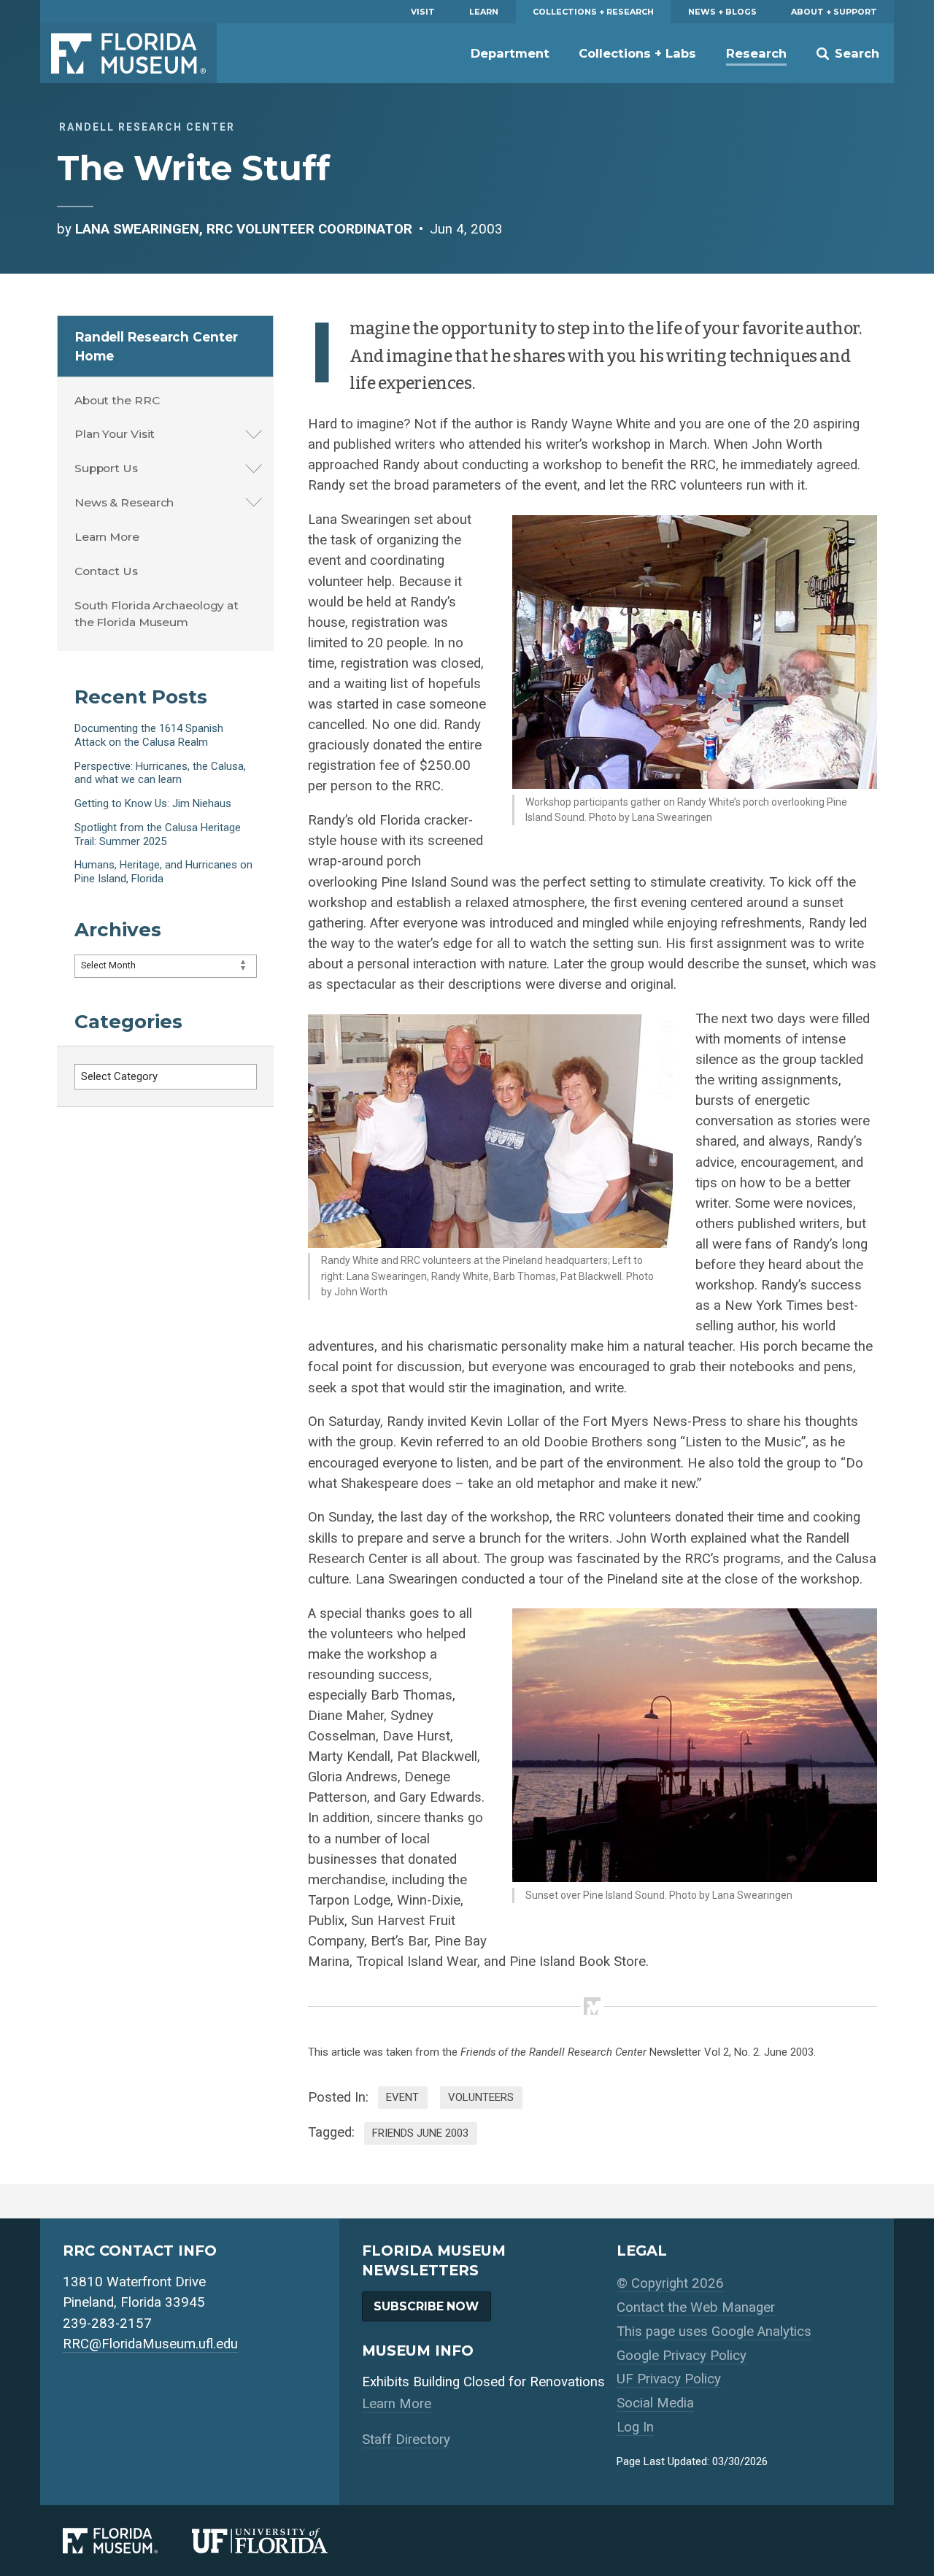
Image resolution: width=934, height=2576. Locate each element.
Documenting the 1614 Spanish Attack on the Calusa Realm (149, 735)
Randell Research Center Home (157, 346)
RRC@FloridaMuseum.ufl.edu (150, 2344)
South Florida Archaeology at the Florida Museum (157, 614)
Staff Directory (406, 2440)
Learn (484, 12)
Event (402, 2097)
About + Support (834, 12)
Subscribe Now (426, 2306)
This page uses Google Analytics (714, 2332)
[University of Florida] (277, 2540)
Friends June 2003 (420, 2133)
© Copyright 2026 (670, 2283)
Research (756, 53)
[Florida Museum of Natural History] (127, 2540)
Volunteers (481, 2097)
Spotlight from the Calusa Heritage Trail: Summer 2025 (158, 834)
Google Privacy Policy (682, 2356)
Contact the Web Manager (696, 2307)
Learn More (107, 537)
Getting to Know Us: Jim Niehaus (153, 803)
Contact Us (106, 571)
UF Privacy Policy (669, 2379)
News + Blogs (722, 12)
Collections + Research (593, 12)
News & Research (124, 502)
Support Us (106, 468)
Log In (635, 2427)
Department (510, 53)
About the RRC (117, 400)
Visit (423, 12)
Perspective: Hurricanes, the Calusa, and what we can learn (160, 773)
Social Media (655, 2403)
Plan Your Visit (115, 434)
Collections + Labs (637, 53)
